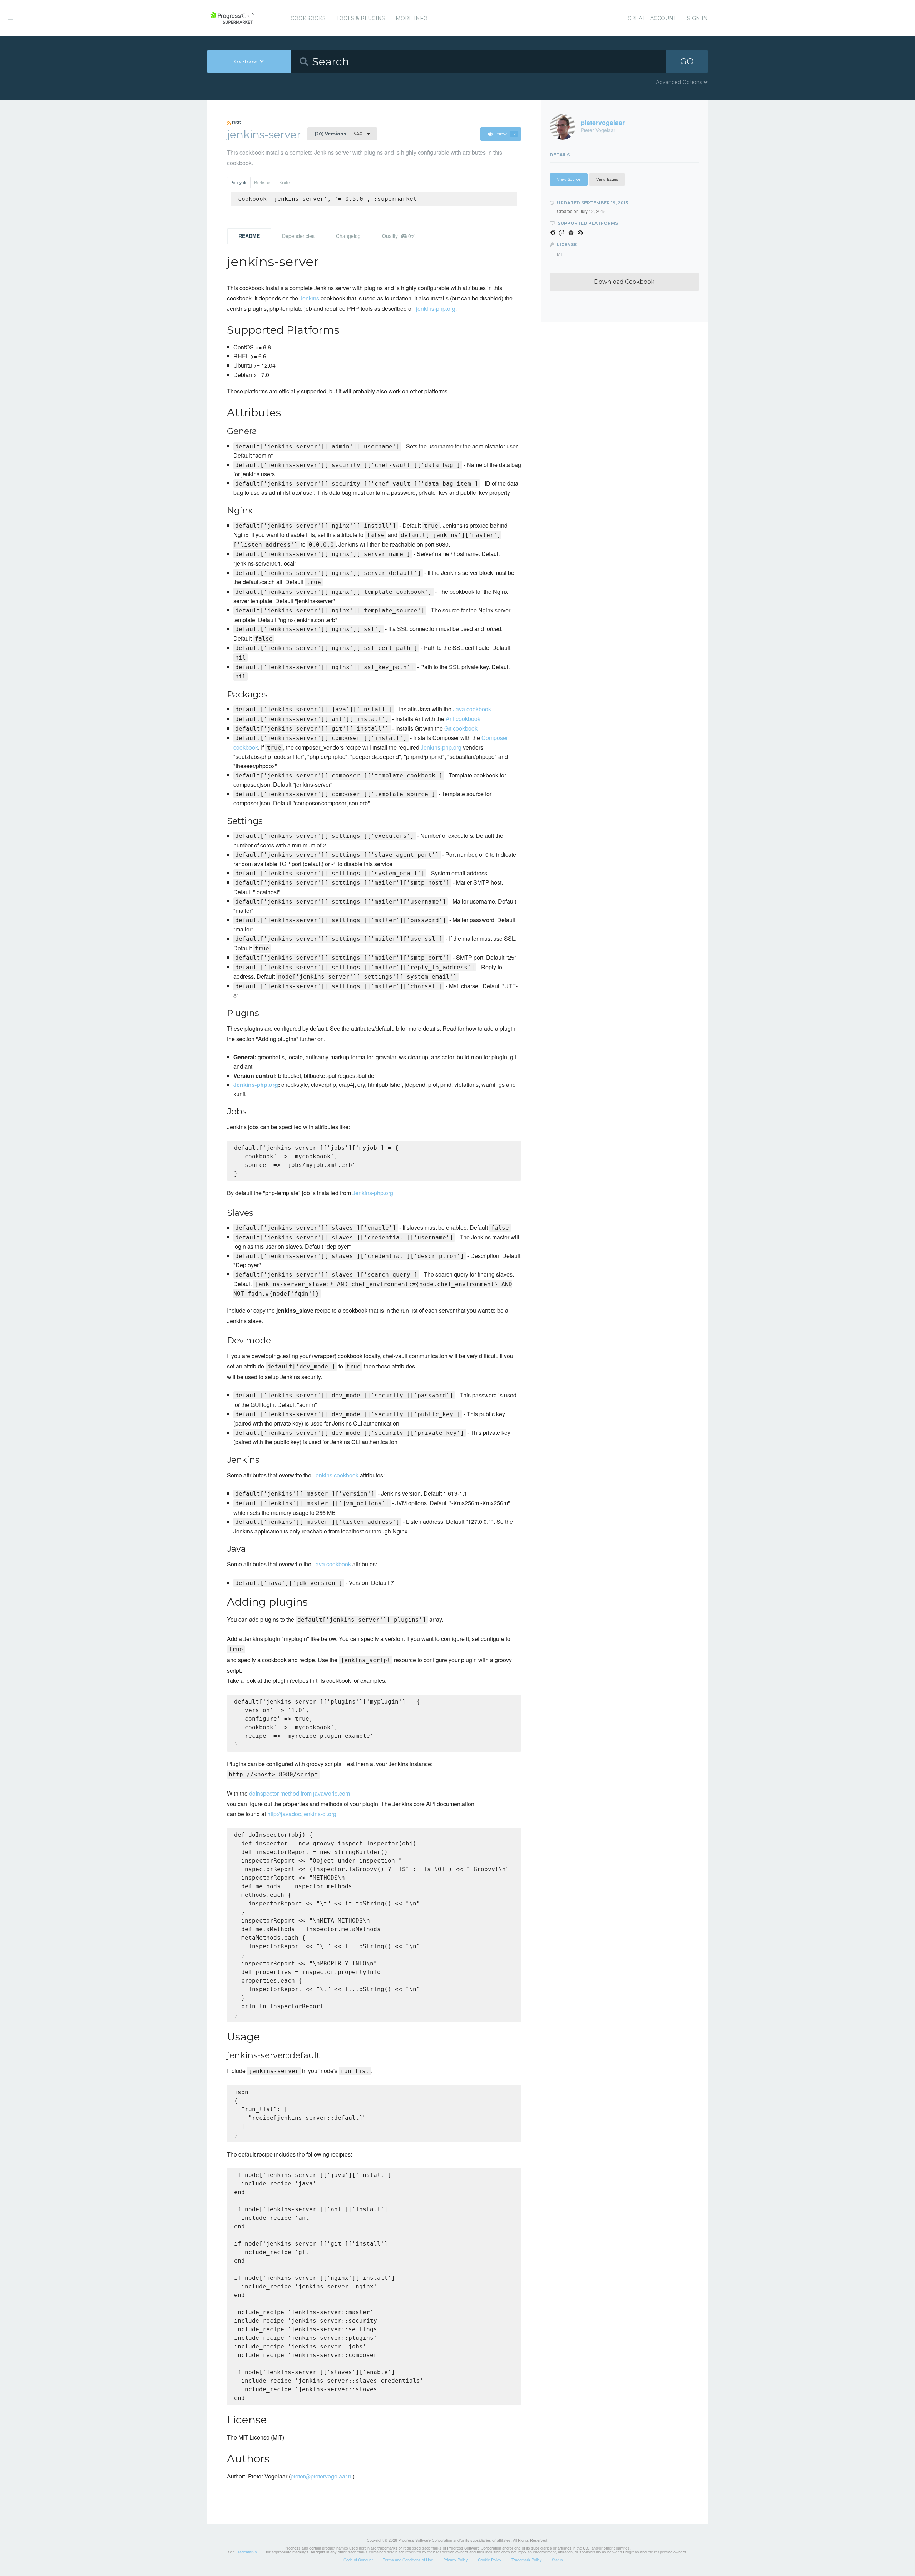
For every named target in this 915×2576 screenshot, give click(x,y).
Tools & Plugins (361, 18)
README (249, 236)
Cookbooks (308, 18)
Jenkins (309, 298)
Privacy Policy (456, 2560)
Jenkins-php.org (441, 747)
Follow (505, 134)
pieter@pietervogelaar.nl (322, 2476)
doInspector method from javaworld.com (300, 1793)
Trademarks (246, 2552)
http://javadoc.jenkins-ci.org (302, 1814)
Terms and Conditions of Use (408, 2560)
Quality (399, 236)
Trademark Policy (527, 2560)
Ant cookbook (463, 719)
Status (557, 2560)
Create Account (652, 18)
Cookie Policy (490, 2560)
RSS (236, 123)
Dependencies (298, 236)
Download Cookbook (624, 282)
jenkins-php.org (436, 309)
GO (687, 61)
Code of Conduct (358, 2560)
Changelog (348, 236)
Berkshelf (263, 183)
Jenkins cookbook (336, 1475)
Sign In (697, 18)
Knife (284, 183)
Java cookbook (472, 709)
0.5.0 (338, 134)
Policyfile (239, 183)
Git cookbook (461, 728)
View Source (569, 179)
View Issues (607, 179)
